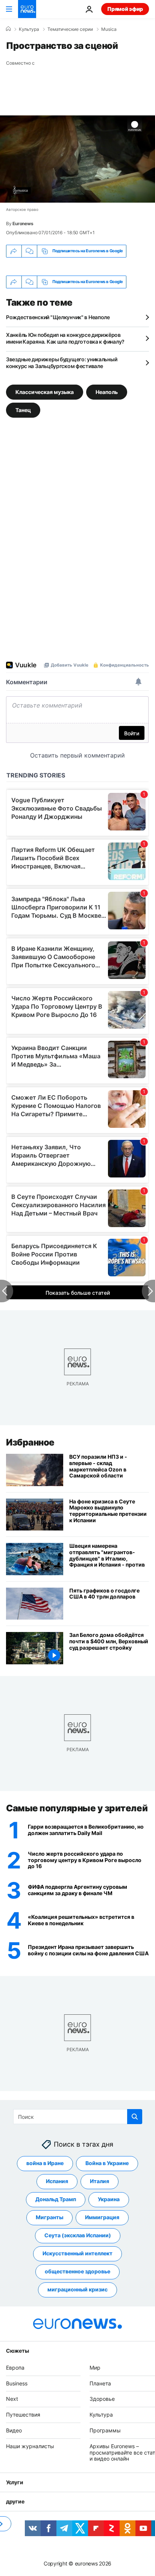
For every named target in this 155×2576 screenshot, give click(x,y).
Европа (15, 2368)
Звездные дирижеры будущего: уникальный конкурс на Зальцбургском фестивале (62, 363)
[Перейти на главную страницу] (27, 9)
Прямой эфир (125, 9)
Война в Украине (107, 2163)
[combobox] (78, 2117)
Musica (109, 29)
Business (17, 2383)
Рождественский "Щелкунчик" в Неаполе (58, 317)
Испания (57, 2181)
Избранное (30, 1442)
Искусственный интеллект (77, 2254)
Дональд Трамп (56, 2199)
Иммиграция (102, 2218)
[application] (77, 159)
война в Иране (45, 2163)
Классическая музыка (45, 392)
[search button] (135, 2117)
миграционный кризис (77, 2290)
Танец (23, 410)
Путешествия (23, 2415)
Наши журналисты (30, 2446)
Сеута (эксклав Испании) (78, 2236)
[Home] (8, 29)
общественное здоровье (77, 2272)
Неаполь (107, 392)
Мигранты (49, 2218)
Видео (14, 2430)
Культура (29, 29)
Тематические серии (70, 29)
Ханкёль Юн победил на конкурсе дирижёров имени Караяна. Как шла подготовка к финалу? (65, 338)
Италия (100, 2181)
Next (12, 2399)
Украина (109, 2199)
